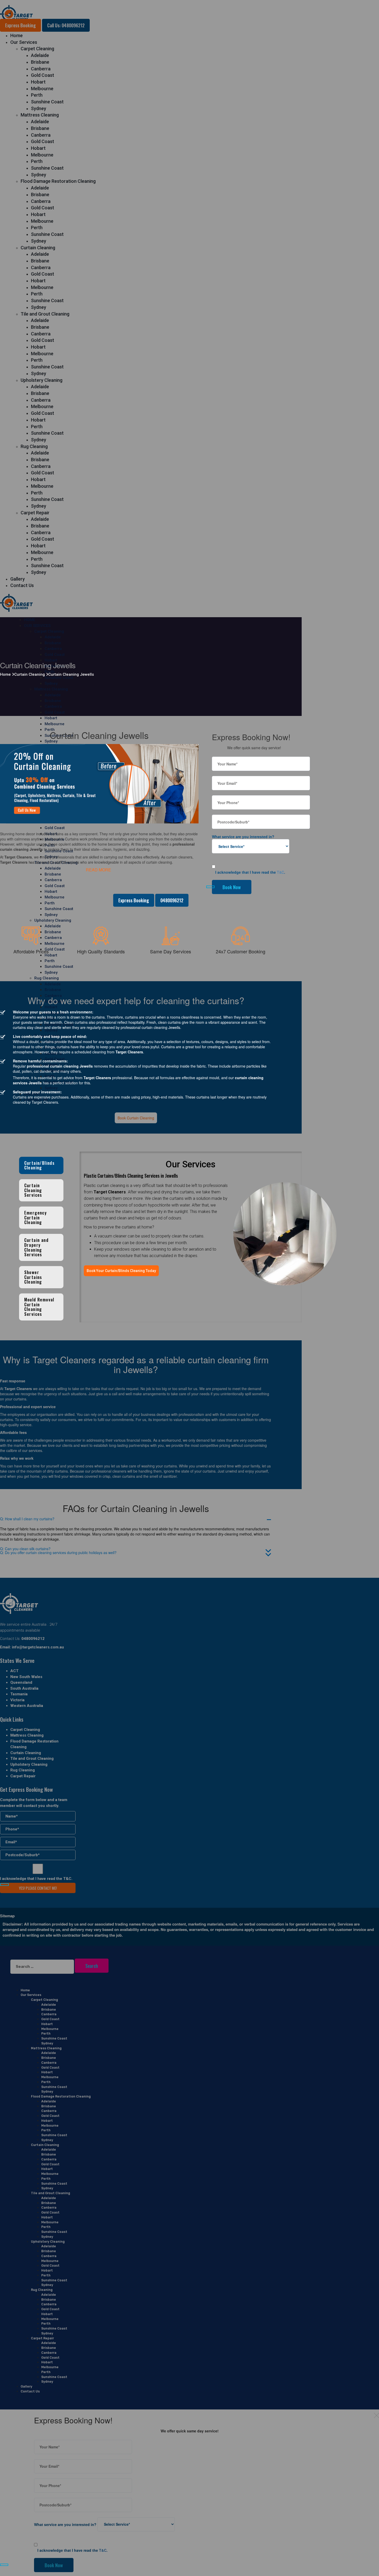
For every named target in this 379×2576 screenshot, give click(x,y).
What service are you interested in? (243, 837)
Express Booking (134, 900)
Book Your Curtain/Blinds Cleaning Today (121, 1271)
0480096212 (172, 900)
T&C (281, 872)
